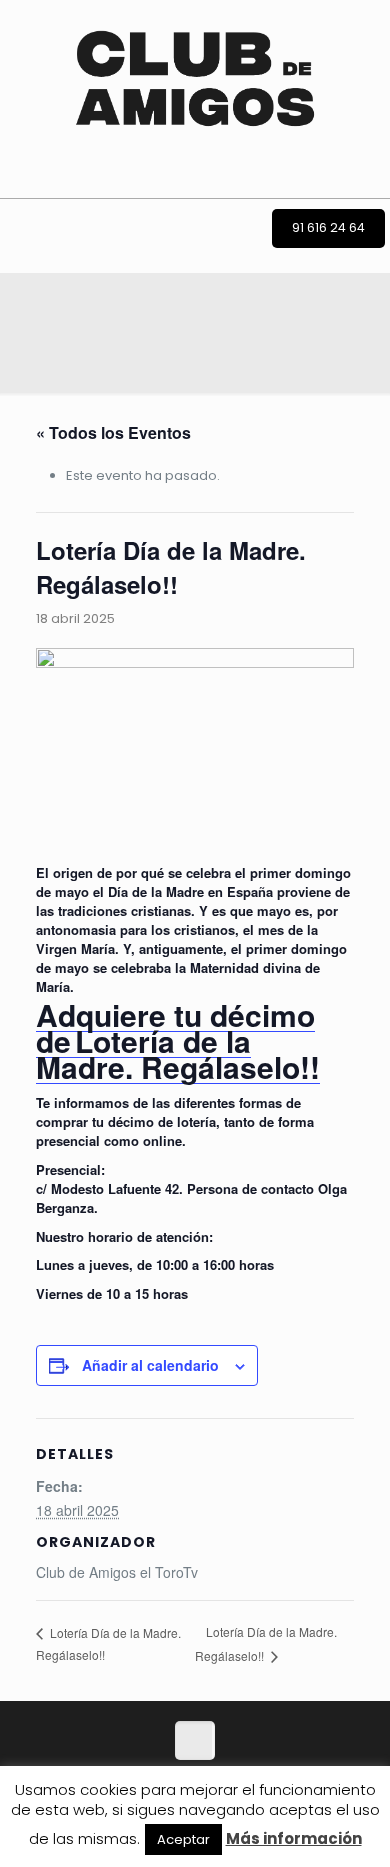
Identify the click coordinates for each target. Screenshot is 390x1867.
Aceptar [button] (183, 1839)
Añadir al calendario (150, 1365)
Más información (294, 1838)
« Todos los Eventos (113, 432)
